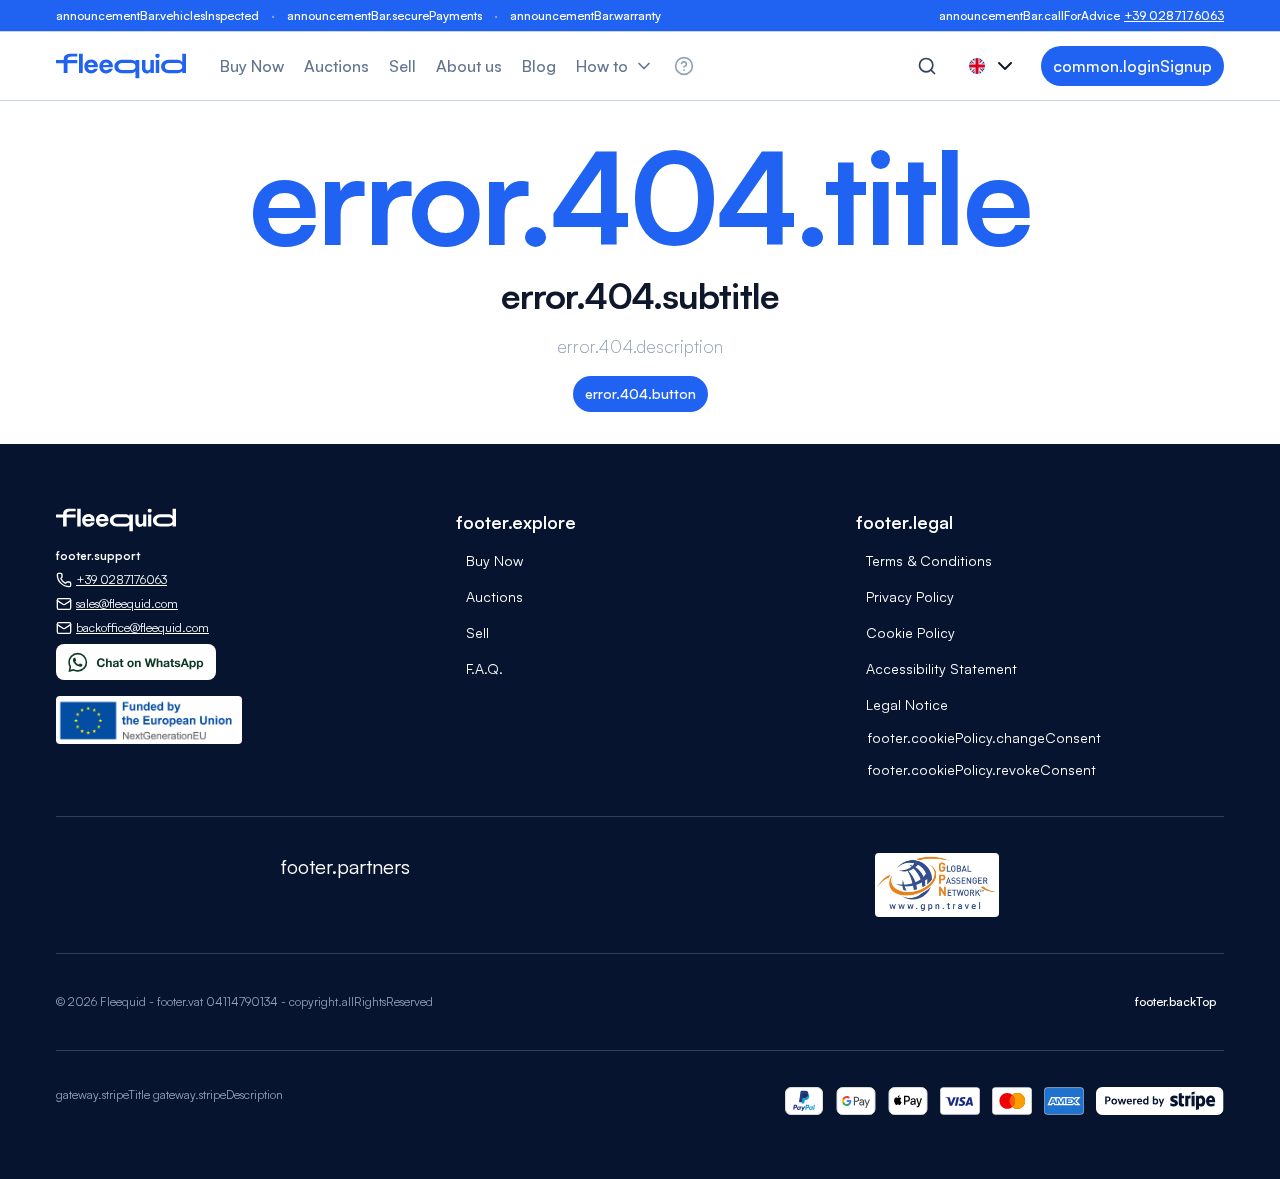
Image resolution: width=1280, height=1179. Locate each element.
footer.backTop (1175, 1001)
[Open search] (927, 66)
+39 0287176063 (1174, 15)
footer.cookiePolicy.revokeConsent (982, 769)
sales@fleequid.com (127, 603)
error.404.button (640, 393)
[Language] (993, 66)
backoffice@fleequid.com (142, 627)
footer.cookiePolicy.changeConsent (984, 737)
